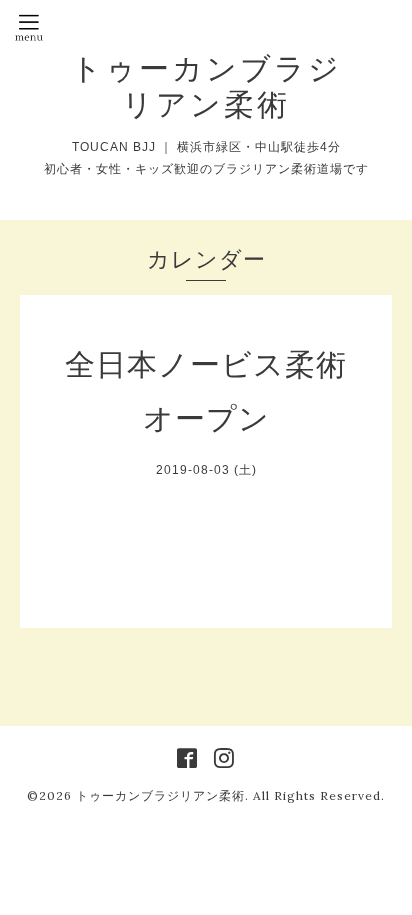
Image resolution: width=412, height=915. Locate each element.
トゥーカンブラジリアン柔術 (206, 86)
